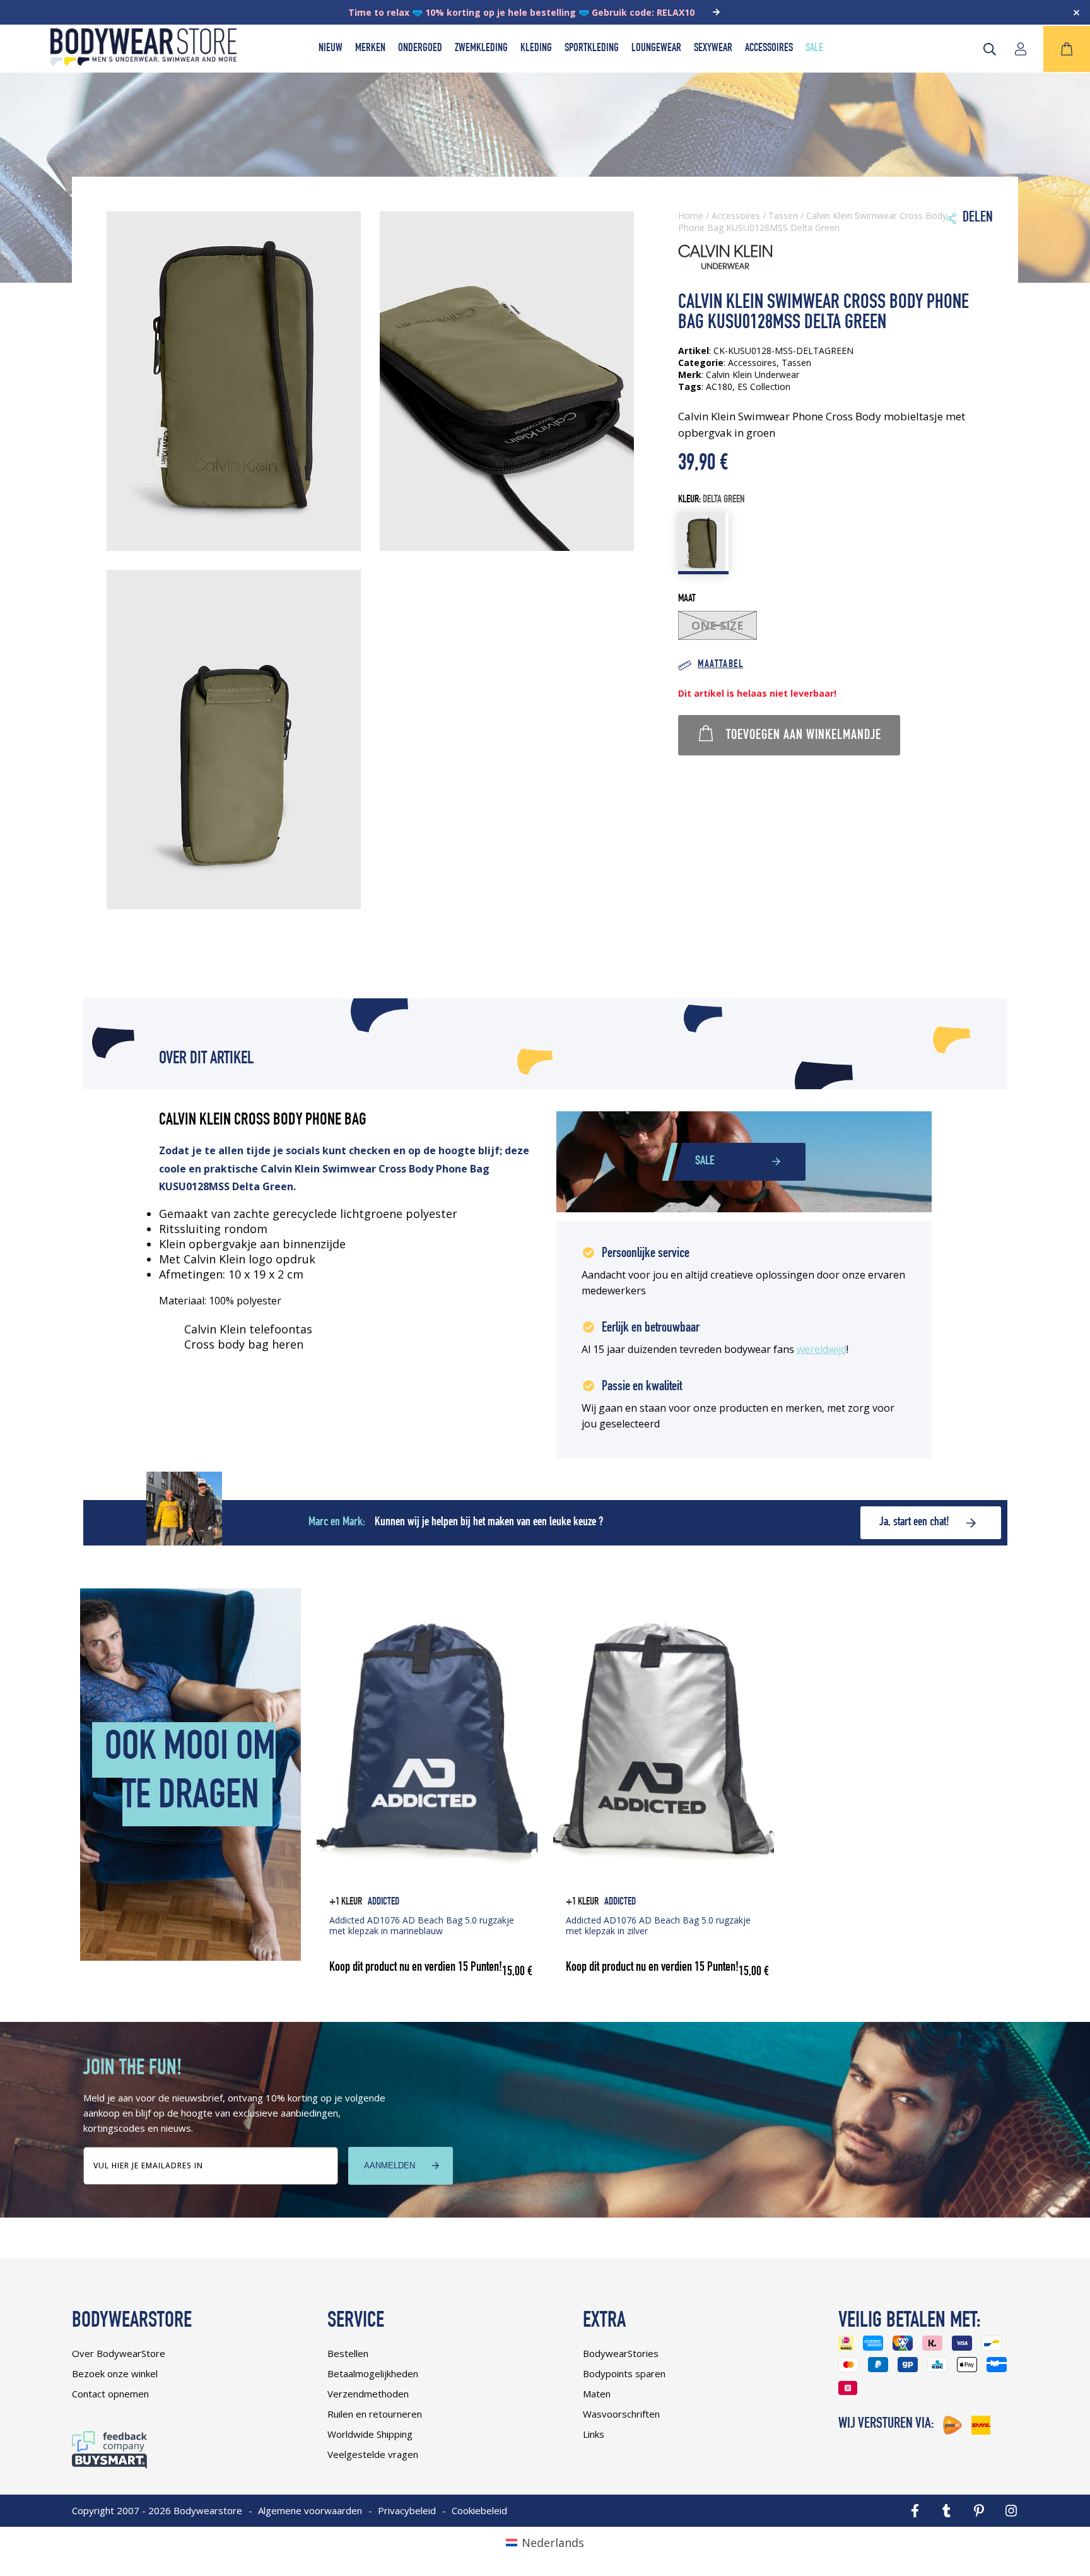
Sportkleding (592, 49)
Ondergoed (420, 49)
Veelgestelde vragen (373, 2454)
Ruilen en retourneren (375, 2414)
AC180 (719, 387)
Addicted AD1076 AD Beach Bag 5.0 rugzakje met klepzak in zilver (658, 1925)
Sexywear (713, 49)
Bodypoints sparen (624, 2373)
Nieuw (331, 49)
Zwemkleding (481, 49)
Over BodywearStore (119, 2353)
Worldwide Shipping (370, 2434)
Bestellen (348, 2353)
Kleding (536, 49)
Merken (370, 49)
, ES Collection (761, 387)
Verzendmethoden (368, 2394)
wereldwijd (822, 1349)
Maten (597, 2394)
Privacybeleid (407, 2510)
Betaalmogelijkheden (373, 2373)
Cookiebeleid (479, 2510)
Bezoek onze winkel (115, 2373)
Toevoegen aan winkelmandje (804, 736)
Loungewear (656, 49)
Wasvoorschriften (621, 2414)
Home (691, 216)
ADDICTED (384, 1902)
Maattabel (720, 665)
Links (594, 2434)
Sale (814, 49)
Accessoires (769, 49)
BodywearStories (621, 2353)
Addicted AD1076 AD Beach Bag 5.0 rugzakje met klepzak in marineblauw (422, 1925)
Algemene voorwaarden (310, 2510)
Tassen (783, 216)
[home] (144, 61)
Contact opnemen (110, 2394)
